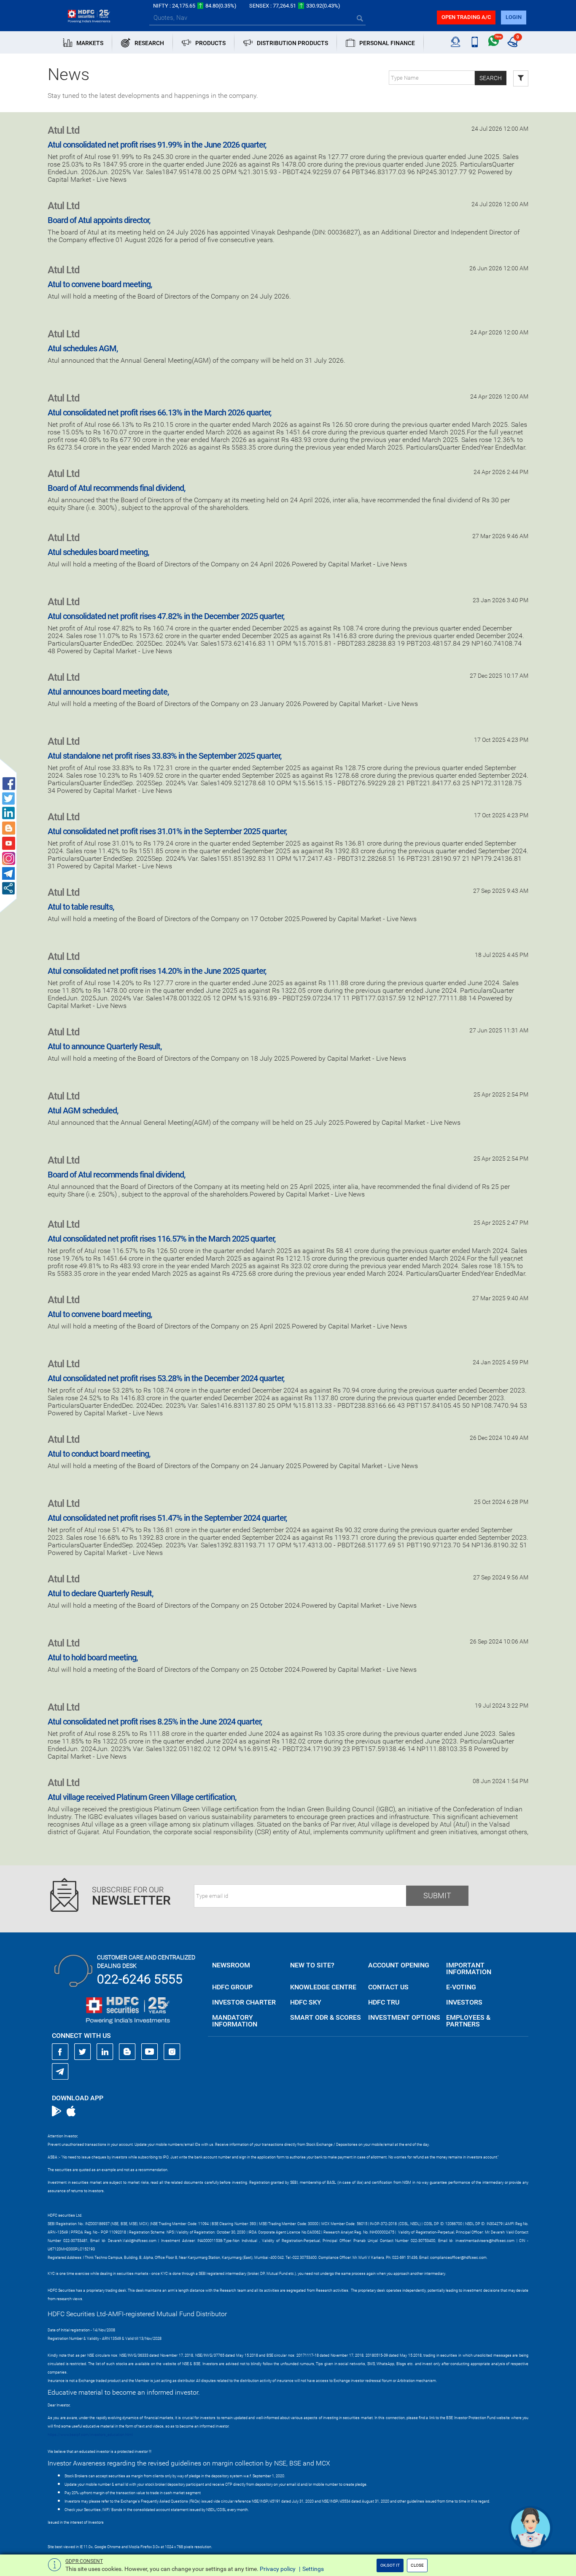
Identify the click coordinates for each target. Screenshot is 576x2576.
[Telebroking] (456, 42)
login (514, 17)
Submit (437, 1896)
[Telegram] (60, 2071)
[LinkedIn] (105, 2052)
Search (491, 78)
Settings (313, 2569)
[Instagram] (172, 2052)
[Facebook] (60, 2052)
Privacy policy (278, 2569)
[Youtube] (150, 2052)
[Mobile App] (475, 42)
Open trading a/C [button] (466, 17)
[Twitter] (83, 2052)
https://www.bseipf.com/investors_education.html (90, 2435)
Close (417, 2565)
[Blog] (127, 2052)
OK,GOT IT (390, 2565)
